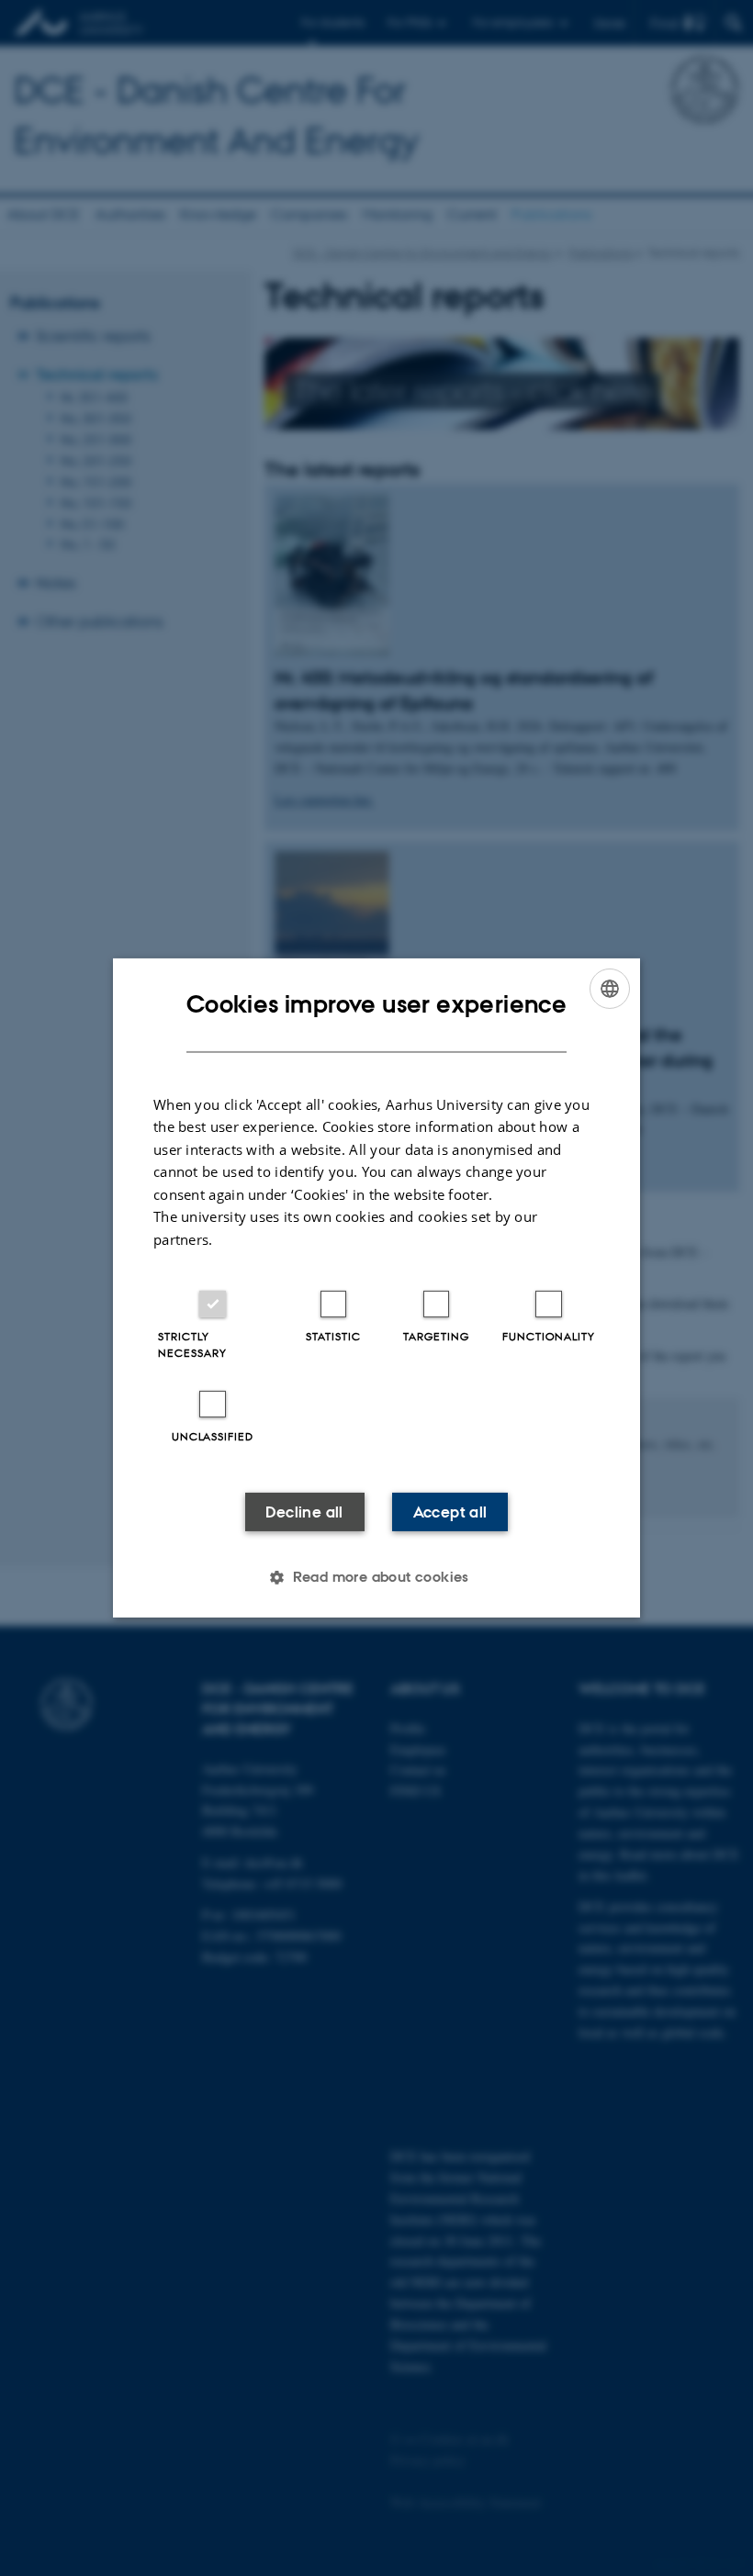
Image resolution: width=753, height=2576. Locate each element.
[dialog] (376, 1288)
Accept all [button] (450, 1512)
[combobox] (610, 989)
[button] (376, 1577)
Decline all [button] (304, 1512)
